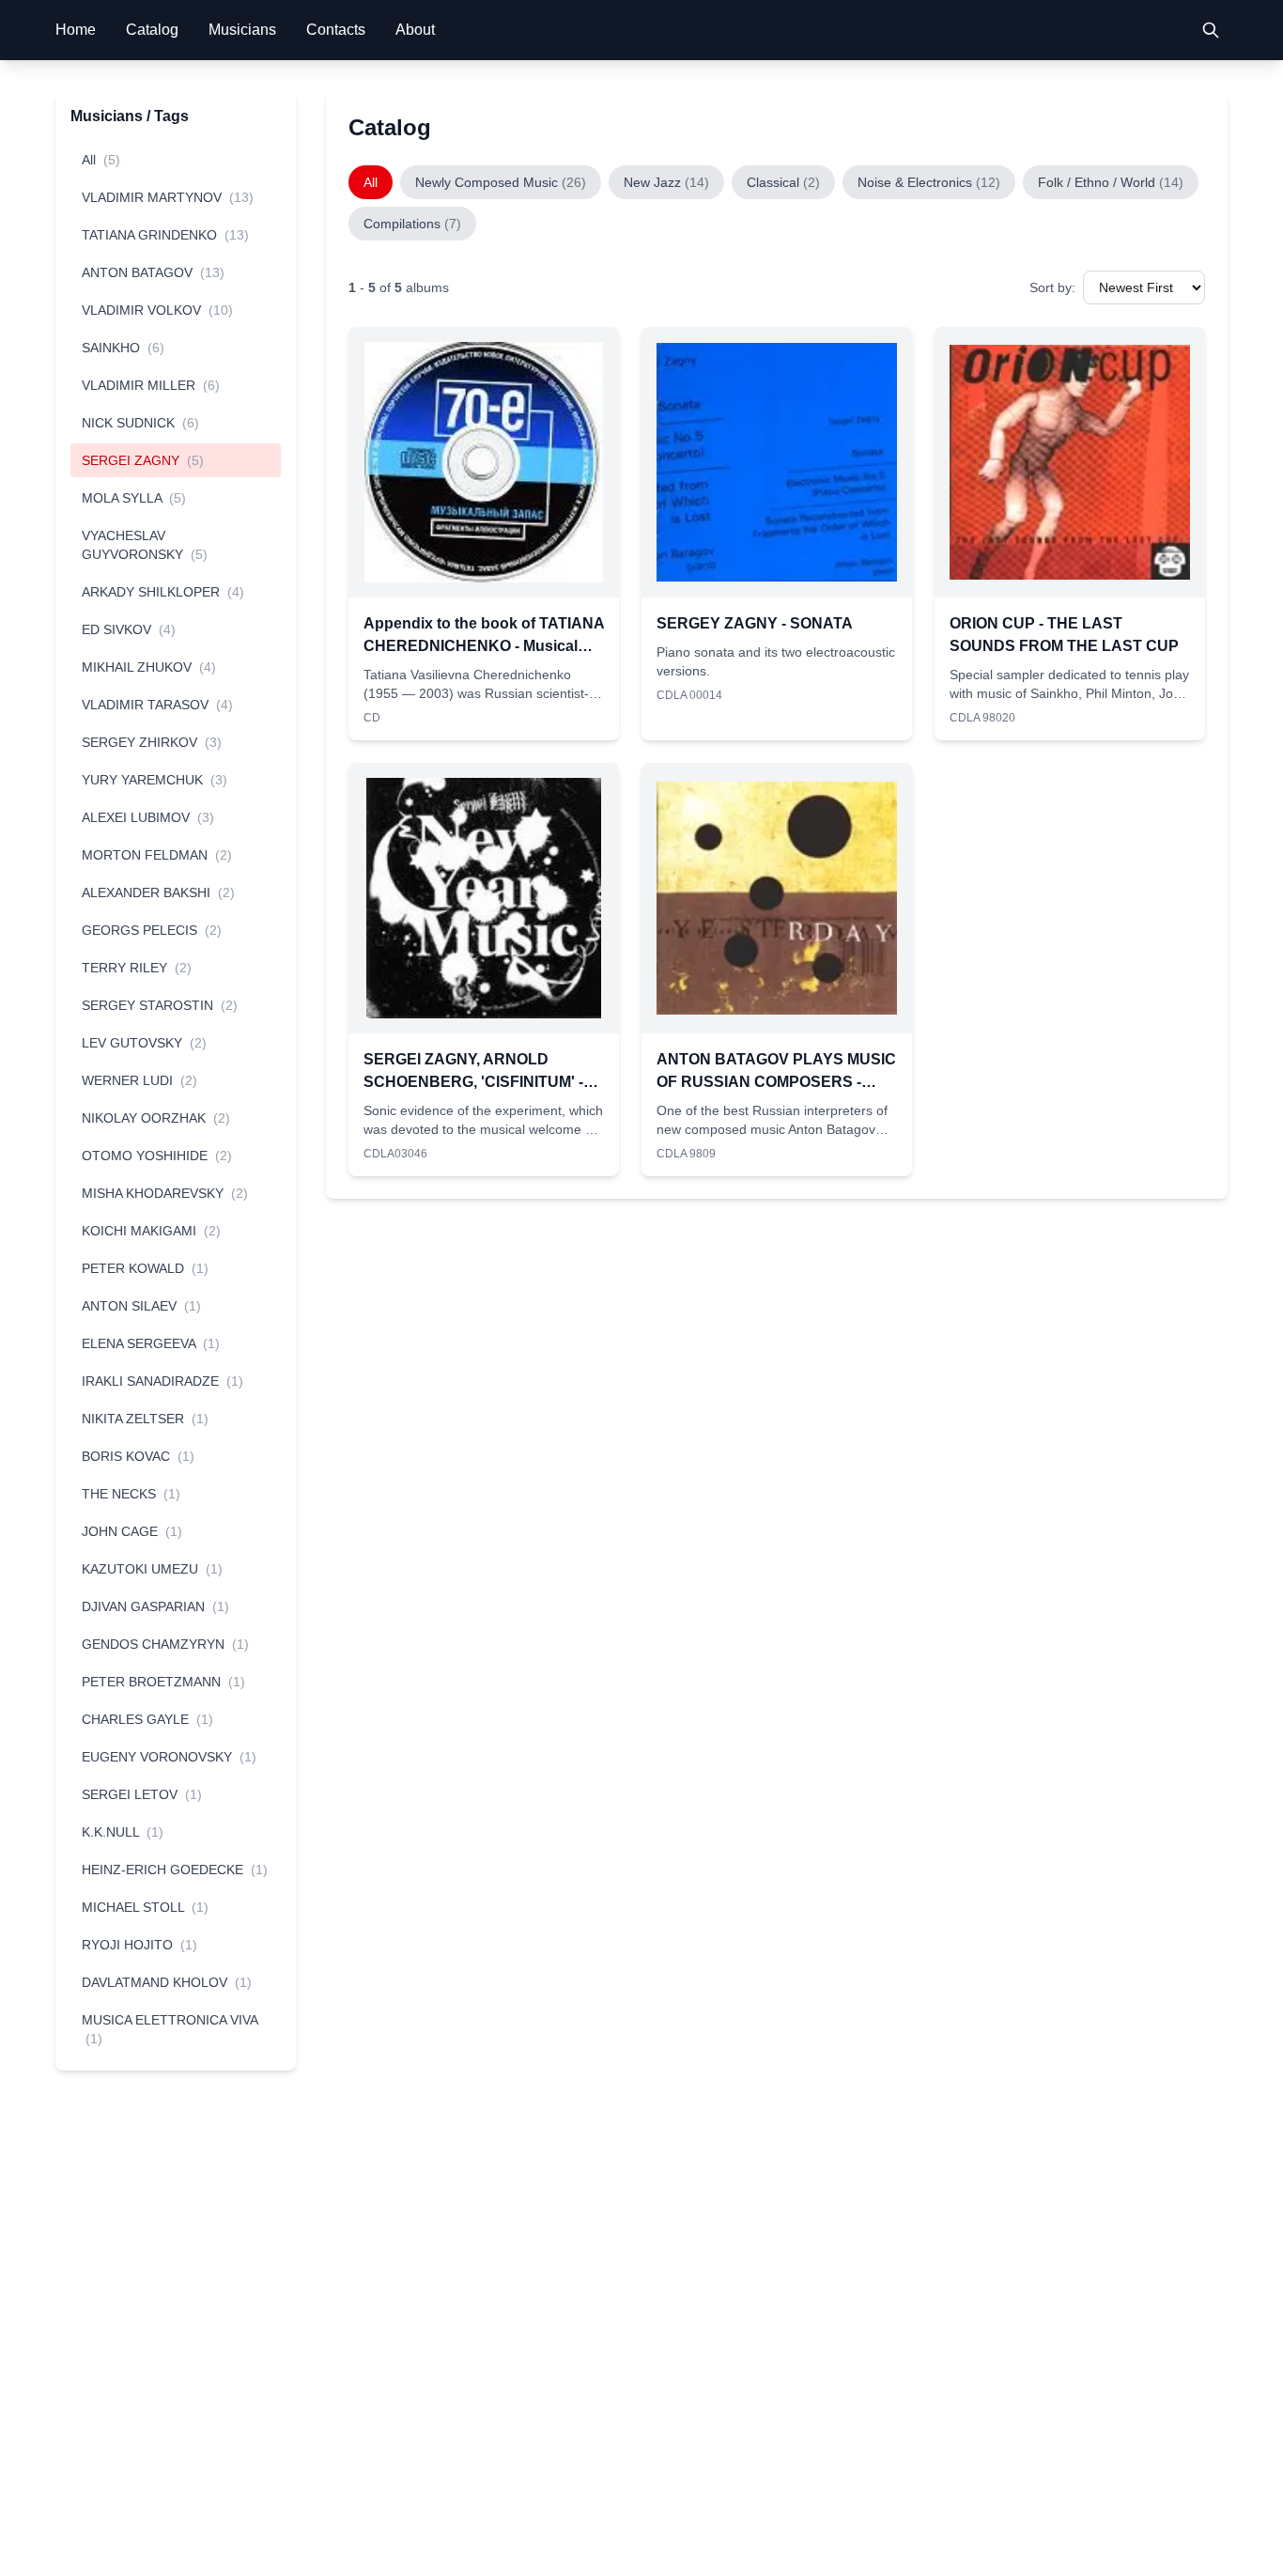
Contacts (336, 30)
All (101, 160)
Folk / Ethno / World (1111, 182)
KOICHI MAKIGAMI (151, 1231)
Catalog (152, 30)
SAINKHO (123, 348)
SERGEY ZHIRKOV (152, 742)
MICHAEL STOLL (145, 1907)
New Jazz (666, 182)
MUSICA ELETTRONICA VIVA (170, 2029)
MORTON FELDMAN (157, 855)
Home (76, 30)
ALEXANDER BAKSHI (158, 892)
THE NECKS (131, 1494)
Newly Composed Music (501, 182)
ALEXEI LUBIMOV (148, 817)
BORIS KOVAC (138, 1456)
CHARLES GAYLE (147, 1719)
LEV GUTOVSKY (144, 1043)
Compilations (412, 224)
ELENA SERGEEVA (151, 1343)
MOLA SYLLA (134, 498)
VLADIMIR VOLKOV (157, 310)
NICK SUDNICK (140, 423)
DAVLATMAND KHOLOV (167, 1982)
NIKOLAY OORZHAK (156, 1118)
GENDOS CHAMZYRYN (165, 1644)
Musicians (242, 30)
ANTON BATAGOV (153, 272)
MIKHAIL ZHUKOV (149, 667)
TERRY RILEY (137, 968)
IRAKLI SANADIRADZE (162, 1381)
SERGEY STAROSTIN (160, 1005)
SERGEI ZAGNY (143, 460)
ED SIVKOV (129, 629)
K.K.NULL (123, 1832)
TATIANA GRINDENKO (165, 235)
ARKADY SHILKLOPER (163, 592)
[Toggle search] (1211, 30)
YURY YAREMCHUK (155, 780)
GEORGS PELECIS (152, 930)
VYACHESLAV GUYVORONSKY (145, 545)
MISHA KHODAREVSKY (165, 1193)
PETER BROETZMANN (163, 1682)
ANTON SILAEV (141, 1306)
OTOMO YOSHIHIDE (157, 1156)
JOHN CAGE (132, 1531)
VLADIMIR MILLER (151, 385)
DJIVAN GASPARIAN (155, 1606)
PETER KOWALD (145, 1268)
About (415, 30)
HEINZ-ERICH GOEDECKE (175, 1870)
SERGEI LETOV (142, 1794)
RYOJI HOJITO (139, 1945)
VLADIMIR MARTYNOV (168, 197)
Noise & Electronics (929, 182)
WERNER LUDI (139, 1080)
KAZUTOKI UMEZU (152, 1569)
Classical (783, 182)
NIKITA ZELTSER (145, 1419)
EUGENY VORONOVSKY (169, 1757)
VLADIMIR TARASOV (157, 705)
